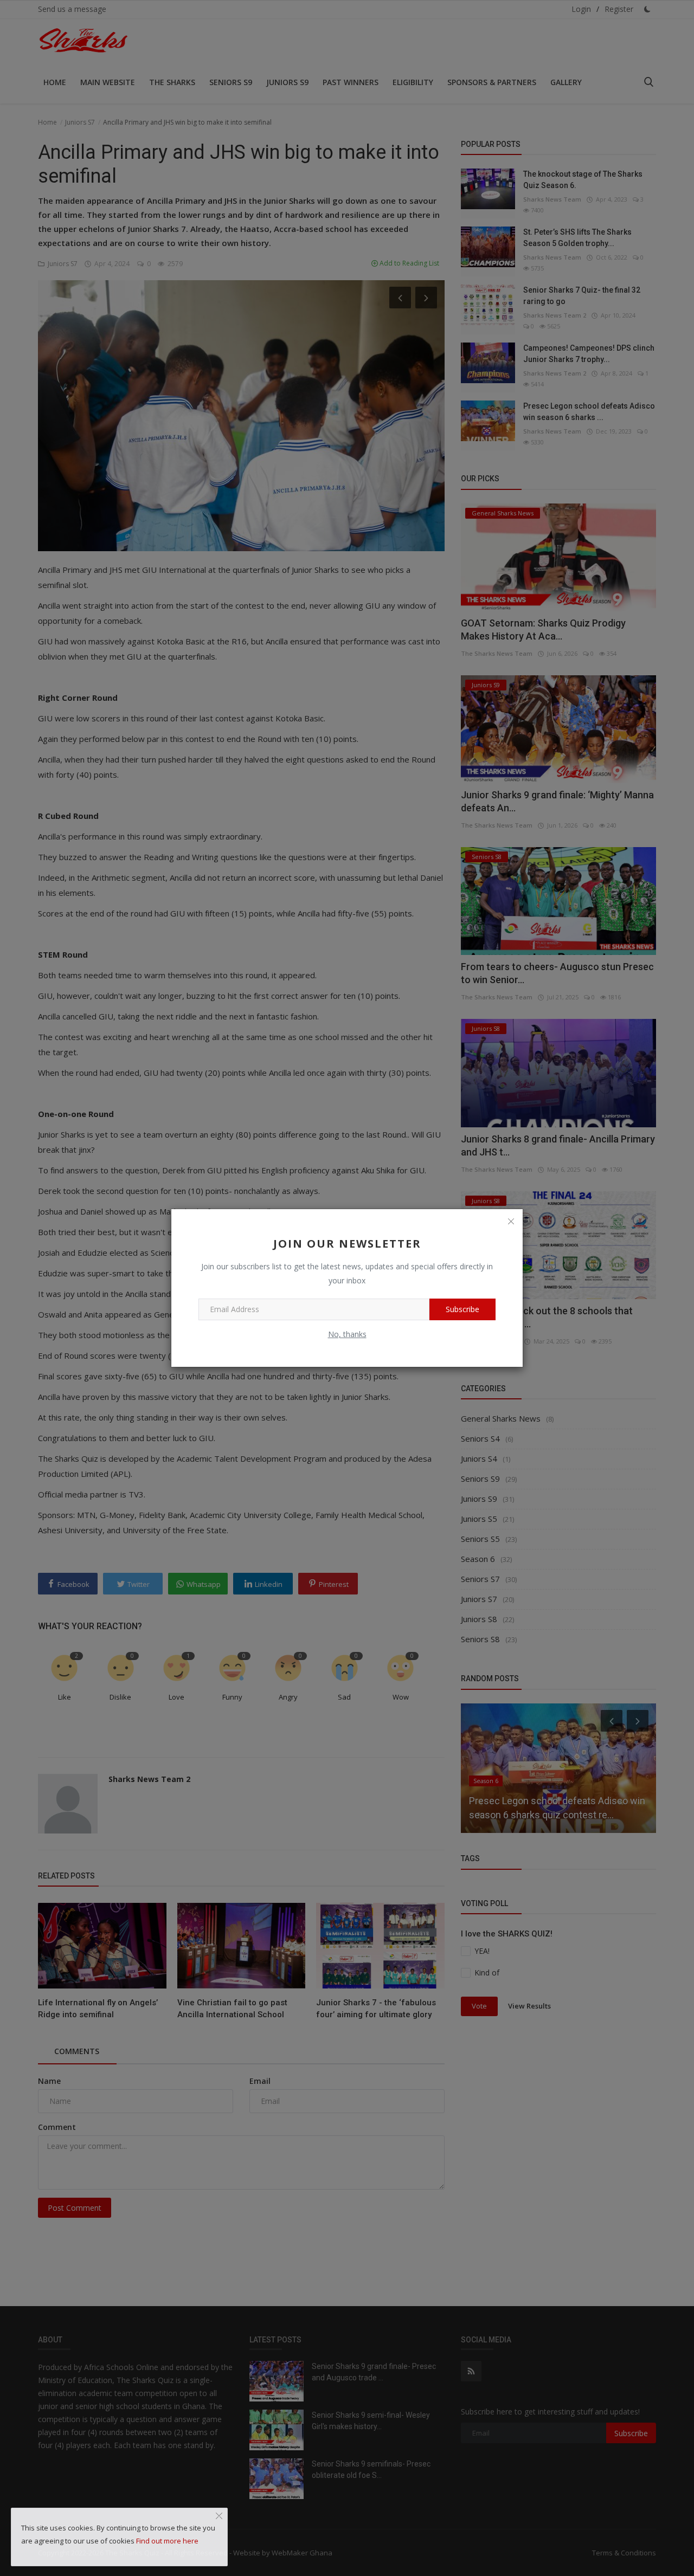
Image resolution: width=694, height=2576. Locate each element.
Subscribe (462, 1309)
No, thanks (347, 1334)
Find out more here (167, 2541)
